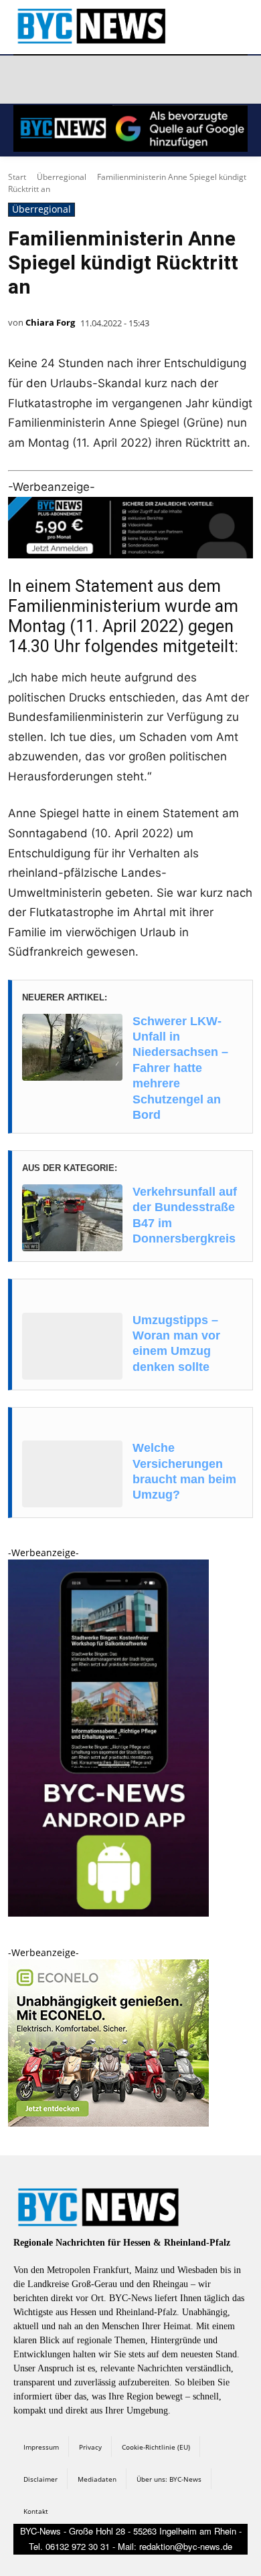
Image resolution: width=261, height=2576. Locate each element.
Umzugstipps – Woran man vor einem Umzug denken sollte (176, 1344)
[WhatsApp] (153, 80)
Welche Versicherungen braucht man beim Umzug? (184, 1471)
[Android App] (108, 1913)
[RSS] (90, 80)
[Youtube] (185, 80)
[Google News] (217, 80)
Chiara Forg (50, 322)
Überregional (62, 177)
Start (17, 177)
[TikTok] (122, 80)
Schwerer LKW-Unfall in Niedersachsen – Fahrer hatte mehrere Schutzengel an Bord (180, 1068)
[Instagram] (58, 80)
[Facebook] (26, 80)
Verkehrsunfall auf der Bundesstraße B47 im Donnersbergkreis (185, 1215)
